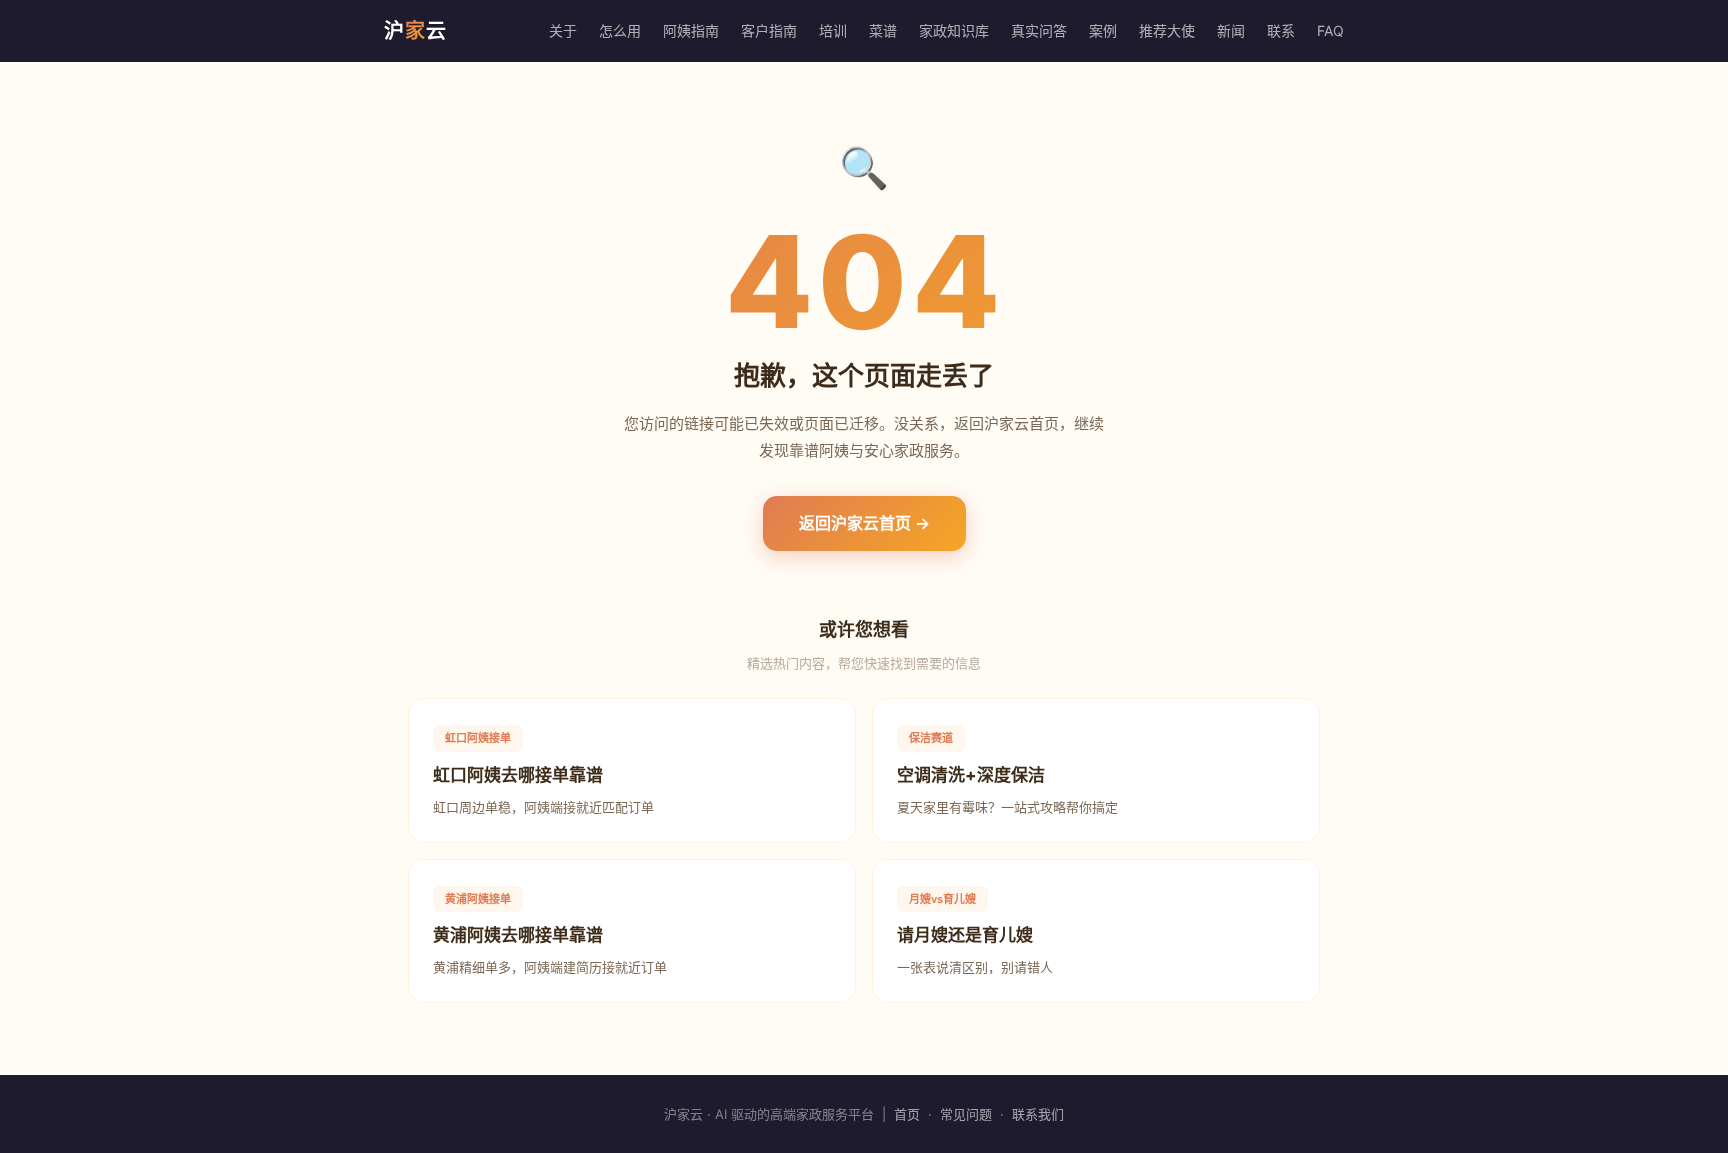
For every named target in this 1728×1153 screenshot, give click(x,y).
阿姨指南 (691, 30)
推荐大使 (1167, 30)
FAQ (1330, 30)
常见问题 (966, 1114)
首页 (907, 1114)
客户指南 (769, 30)
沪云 (415, 31)
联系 (1281, 30)
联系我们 (1038, 1114)
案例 (1103, 30)
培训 (833, 30)
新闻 (1231, 30)
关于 (563, 30)
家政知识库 (954, 30)
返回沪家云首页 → (864, 523)
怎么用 (620, 30)
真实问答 (1039, 30)
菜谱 (883, 30)
